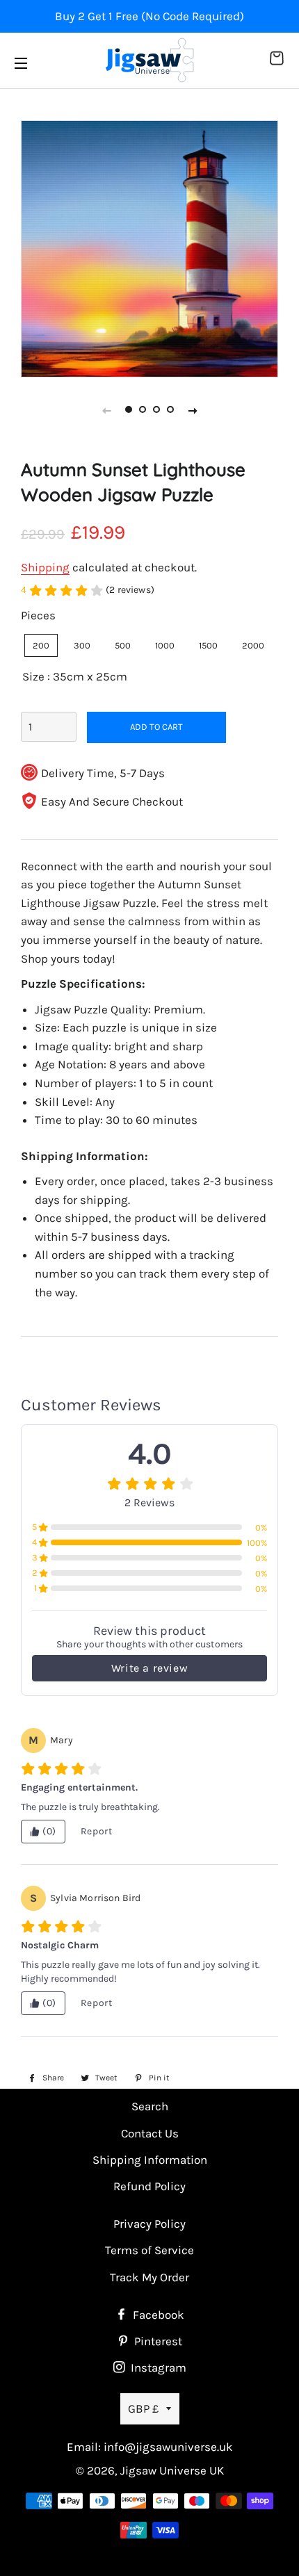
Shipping (45, 567)
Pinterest (157, 2341)
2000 (253, 645)
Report (97, 1831)
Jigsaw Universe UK (172, 2470)
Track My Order (149, 2277)
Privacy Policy (149, 2224)
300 (82, 645)
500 (123, 645)
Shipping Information (150, 2160)
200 (41, 645)
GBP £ (144, 2408)
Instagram (157, 2367)
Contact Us (150, 2133)
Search (150, 2106)
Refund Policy (149, 2186)
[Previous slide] (106, 410)
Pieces (38, 615)
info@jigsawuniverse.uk (168, 2447)
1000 (165, 645)
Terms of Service (149, 2250)
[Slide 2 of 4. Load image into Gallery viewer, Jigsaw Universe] (143, 410)
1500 (208, 645)
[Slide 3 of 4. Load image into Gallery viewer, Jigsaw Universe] (156, 410)
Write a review (149, 1668)
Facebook (157, 2315)
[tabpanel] (149, 249)
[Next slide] (193, 410)
